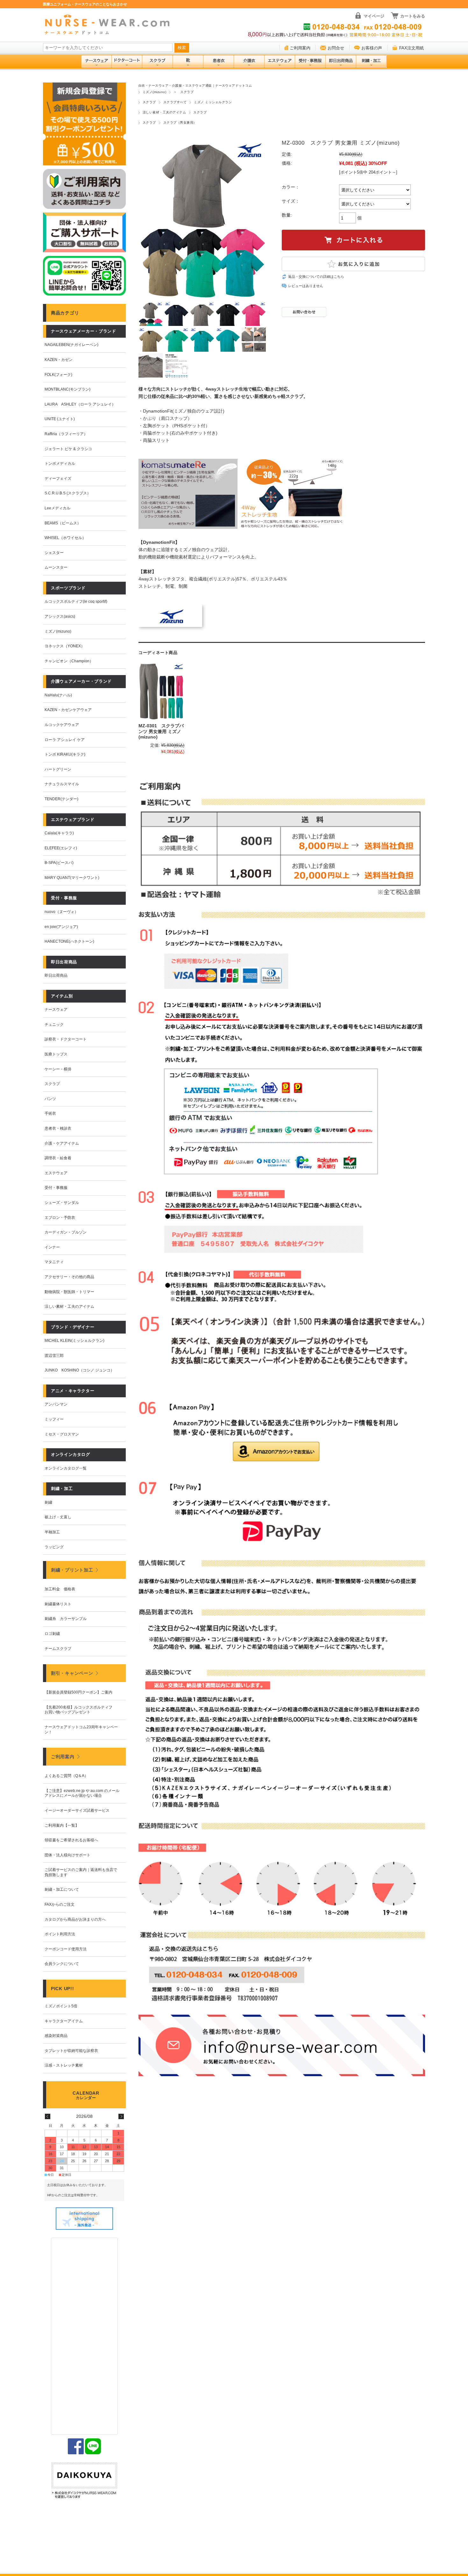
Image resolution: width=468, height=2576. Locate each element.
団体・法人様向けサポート (67, 1855)
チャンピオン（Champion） (69, 661)
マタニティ (54, 1262)
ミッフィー (54, 1419)
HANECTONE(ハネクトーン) (69, 941)
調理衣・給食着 (58, 1158)
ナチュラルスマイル (62, 784)
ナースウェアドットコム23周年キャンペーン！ (81, 1730)
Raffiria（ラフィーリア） (66, 434)
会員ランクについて (62, 1964)
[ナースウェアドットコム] (110, 25)
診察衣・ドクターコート (66, 1039)
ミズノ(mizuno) (154, 92)
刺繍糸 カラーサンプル (66, 1619)
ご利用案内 (300, 48)
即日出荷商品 (56, 975)
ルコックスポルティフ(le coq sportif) (76, 601)
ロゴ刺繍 (52, 1634)
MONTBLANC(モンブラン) (67, 389)
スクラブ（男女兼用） (180, 122)
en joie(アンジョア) (61, 927)
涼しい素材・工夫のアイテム (164, 112)
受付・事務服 (56, 1188)
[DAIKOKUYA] (84, 2481)
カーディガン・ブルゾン (66, 1232)
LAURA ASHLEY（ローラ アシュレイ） (80, 404)
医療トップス (56, 1054)
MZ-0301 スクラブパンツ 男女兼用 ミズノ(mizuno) (161, 731)
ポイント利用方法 (60, 1934)
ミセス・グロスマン (62, 1434)
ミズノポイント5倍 (61, 2006)
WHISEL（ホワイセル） (65, 538)
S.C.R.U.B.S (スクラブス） (68, 493)
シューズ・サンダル (62, 1203)
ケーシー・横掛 (58, 1069)
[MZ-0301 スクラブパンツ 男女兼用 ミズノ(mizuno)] (161, 691)
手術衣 (50, 1113)
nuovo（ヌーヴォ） (61, 912)
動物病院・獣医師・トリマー (69, 1292)
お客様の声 (372, 48)
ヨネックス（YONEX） (65, 646)
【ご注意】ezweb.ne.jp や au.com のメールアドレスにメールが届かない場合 (82, 1793)
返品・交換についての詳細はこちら (316, 277)
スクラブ (149, 102)
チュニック (54, 1025)
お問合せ (336, 48)
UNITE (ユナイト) (60, 419)
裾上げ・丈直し (58, 1517)
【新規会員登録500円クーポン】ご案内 (78, 1692)
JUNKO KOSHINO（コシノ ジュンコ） (79, 1370)
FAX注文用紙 (411, 48)
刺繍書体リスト (58, 1604)
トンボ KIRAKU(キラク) (65, 754)
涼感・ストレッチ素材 (64, 2065)
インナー (52, 1247)
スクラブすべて (175, 102)
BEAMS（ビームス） (63, 523)
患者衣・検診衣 (58, 1128)
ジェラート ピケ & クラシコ (68, 449)
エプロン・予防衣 (60, 1218)
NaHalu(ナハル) (58, 695)
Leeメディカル (57, 508)
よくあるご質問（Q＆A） (66, 1776)
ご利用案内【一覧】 (62, 1825)
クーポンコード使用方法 (66, 1949)
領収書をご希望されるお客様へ (71, 1840)
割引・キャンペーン (72, 1673)
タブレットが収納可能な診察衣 (71, 2051)
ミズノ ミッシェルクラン (213, 102)
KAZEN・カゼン (59, 360)
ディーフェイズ (58, 479)
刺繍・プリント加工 (72, 1570)
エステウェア (56, 1173)
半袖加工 (52, 1532)
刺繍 (48, 1502)
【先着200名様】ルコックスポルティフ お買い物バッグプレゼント (80, 1710)
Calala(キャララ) (59, 833)
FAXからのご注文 (60, 1904)
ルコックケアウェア (62, 725)
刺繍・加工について (62, 1889)
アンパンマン (56, 1404)
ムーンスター (56, 567)
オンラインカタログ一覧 (66, 1468)
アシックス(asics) (60, 616)
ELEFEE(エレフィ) (61, 848)
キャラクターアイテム (64, 2021)
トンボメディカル (60, 464)
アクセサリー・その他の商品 (69, 1277)
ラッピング (54, 1547)
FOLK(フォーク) (58, 375)
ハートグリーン (58, 769)
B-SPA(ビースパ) (59, 863)
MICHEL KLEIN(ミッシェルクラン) (74, 1341)
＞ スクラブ (184, 92)
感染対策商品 (56, 2036)
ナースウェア (56, 1010)
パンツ (50, 1099)
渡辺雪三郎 (54, 1356)
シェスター (54, 553)
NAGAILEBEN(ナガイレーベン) (71, 345)
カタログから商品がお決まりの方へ (75, 1919)
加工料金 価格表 (60, 1589)
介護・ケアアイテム (62, 1143)
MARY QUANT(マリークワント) (72, 878)
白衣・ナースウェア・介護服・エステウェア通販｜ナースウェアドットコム (195, 86)
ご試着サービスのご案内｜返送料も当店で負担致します (81, 1872)
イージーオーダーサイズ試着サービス (77, 1810)
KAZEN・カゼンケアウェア (68, 710)
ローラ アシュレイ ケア (65, 740)
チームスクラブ (58, 1649)
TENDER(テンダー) (61, 799)
